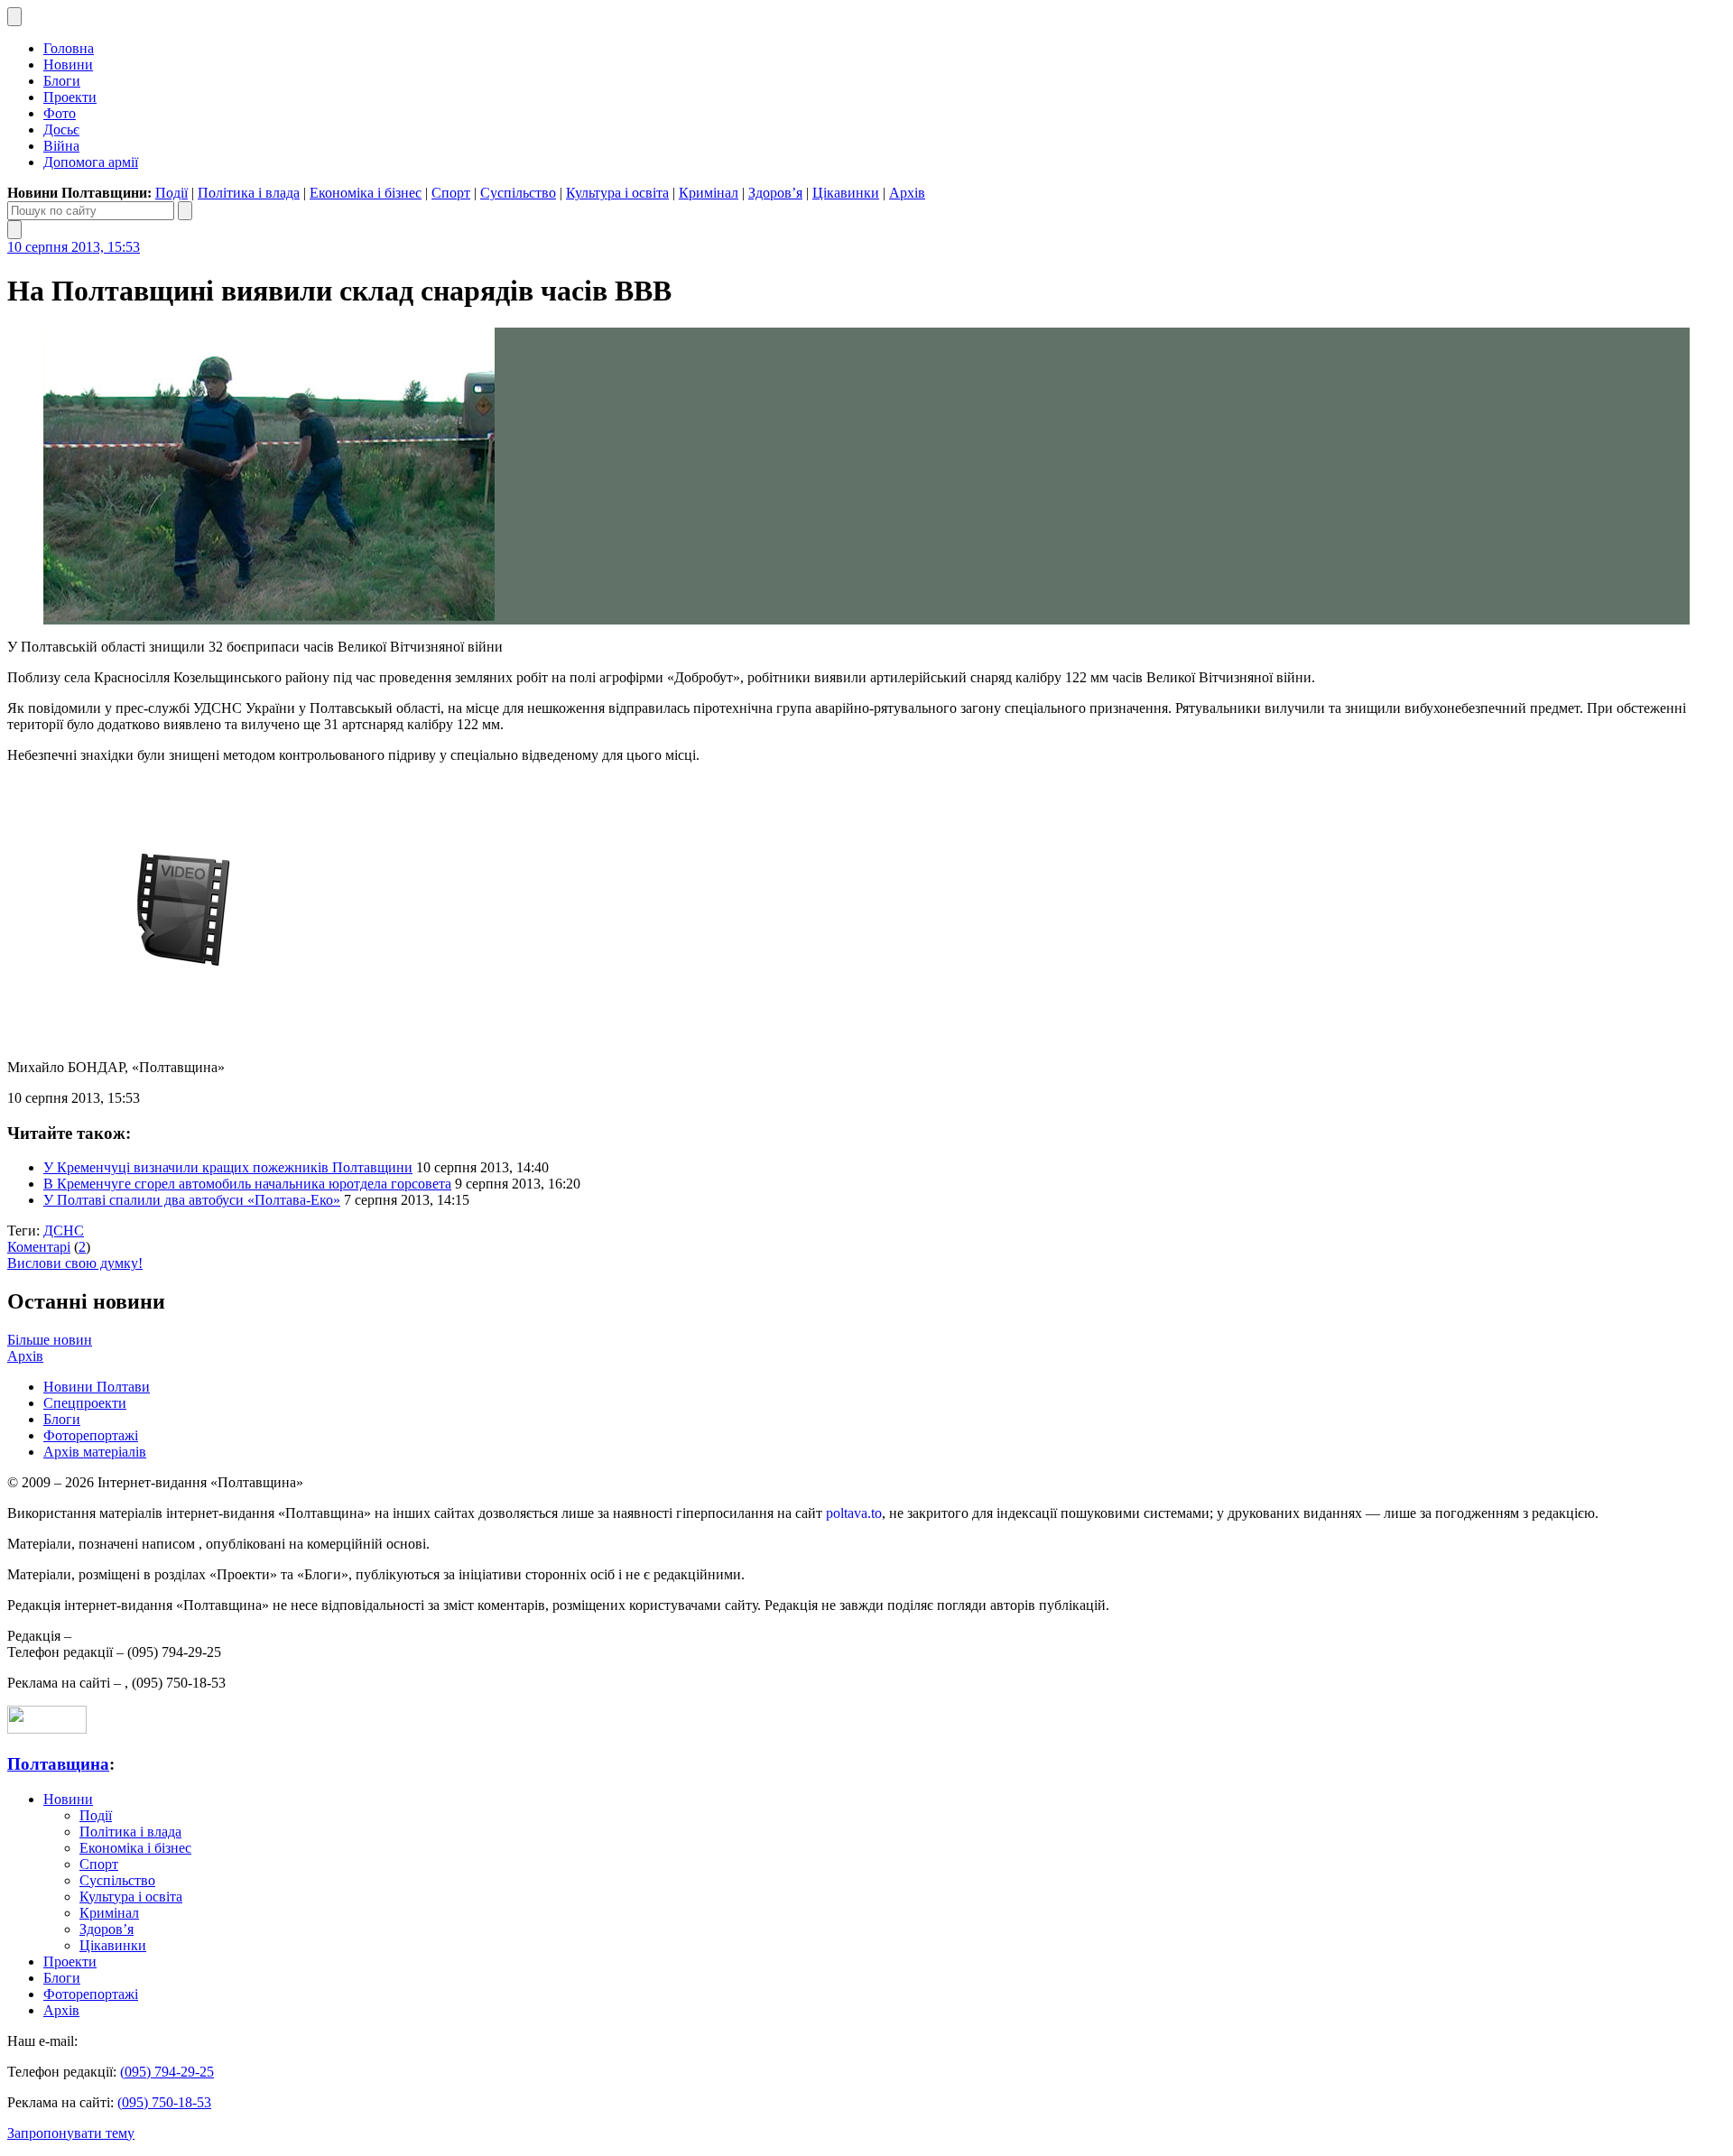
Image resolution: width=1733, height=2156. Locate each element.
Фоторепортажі (91, 1435)
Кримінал (709, 193)
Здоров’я (775, 193)
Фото (60, 113)
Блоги (62, 81)
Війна (61, 146)
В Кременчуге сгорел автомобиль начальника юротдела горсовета (247, 1184)
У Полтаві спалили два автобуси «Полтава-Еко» (192, 1200)
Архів (907, 193)
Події (171, 193)
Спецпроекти (85, 1403)
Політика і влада (249, 193)
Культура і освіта (617, 193)
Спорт (451, 193)
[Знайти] (185, 211)
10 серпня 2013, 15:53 (74, 247)
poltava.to (854, 1513)
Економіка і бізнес (366, 193)
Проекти (70, 97)
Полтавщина (58, 1764)
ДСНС (64, 1231)
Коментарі (39, 1247)
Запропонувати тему (71, 2133)
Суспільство (518, 193)
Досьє (61, 130)
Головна (69, 48)
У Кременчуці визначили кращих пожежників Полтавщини (228, 1167)
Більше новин (50, 1340)
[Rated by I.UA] (47, 1729)
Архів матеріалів (95, 1452)
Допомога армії (91, 162)
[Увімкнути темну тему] (14, 17)
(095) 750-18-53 (164, 2102)
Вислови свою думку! (75, 1263)
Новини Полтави (97, 1387)
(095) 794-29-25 (167, 2072)
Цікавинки (846, 193)
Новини (68, 65)
